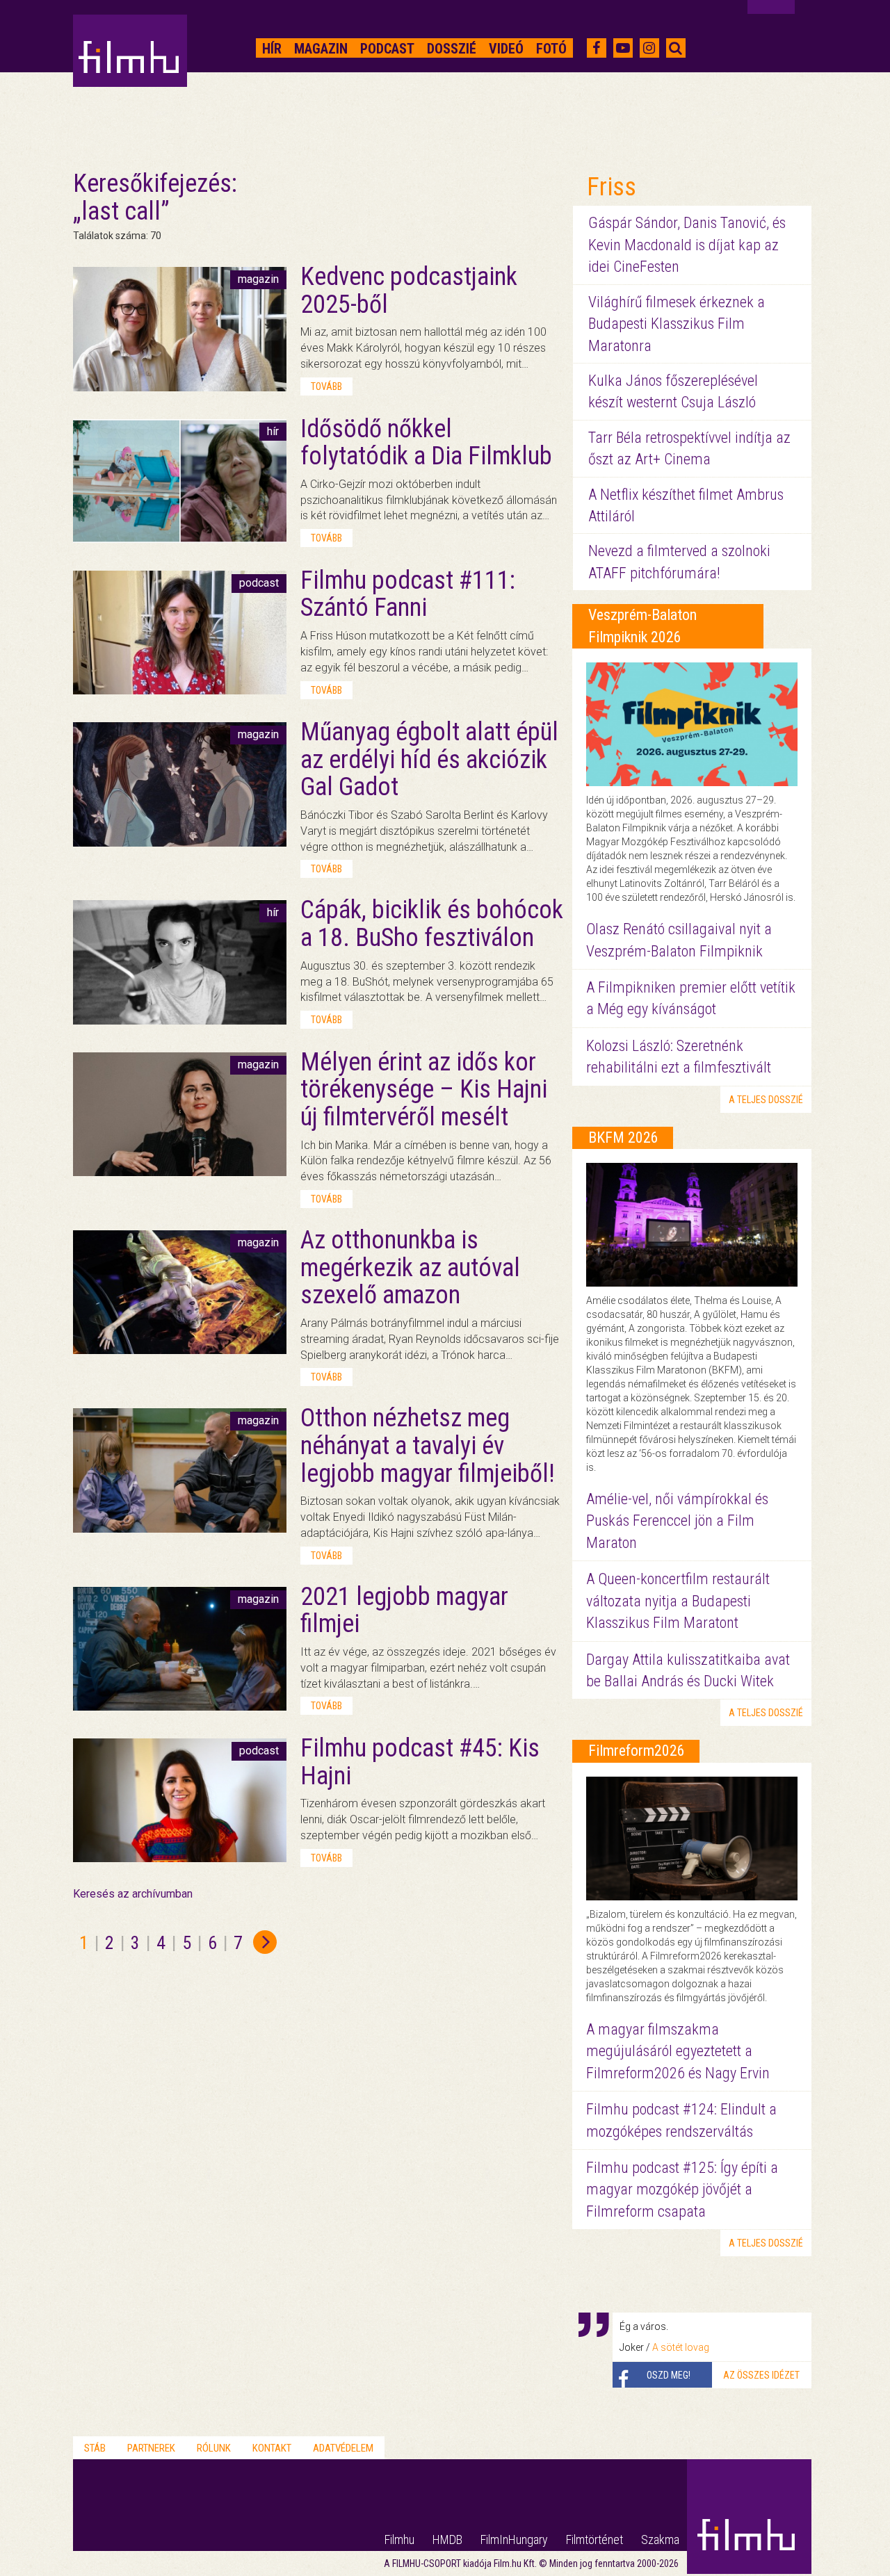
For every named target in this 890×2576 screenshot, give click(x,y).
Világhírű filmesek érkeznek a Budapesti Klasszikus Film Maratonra (677, 324)
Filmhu (399, 2540)
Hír (272, 49)
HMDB (447, 2540)
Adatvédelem (343, 2448)
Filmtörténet (594, 2540)
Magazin (321, 49)
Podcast (387, 49)
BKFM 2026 (623, 1138)
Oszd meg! (669, 2375)
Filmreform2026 (637, 1751)
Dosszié (452, 49)
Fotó (551, 49)
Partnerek (151, 2448)
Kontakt (272, 2448)
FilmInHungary (514, 2540)
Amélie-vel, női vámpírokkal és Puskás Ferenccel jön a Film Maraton (677, 1521)
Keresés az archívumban (133, 1894)
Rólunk (214, 2448)
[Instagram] (649, 48)
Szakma (660, 2540)
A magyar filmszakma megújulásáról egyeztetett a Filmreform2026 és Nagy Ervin (678, 2051)
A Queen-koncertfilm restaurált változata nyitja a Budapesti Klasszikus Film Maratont (678, 1601)
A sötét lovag (681, 2347)
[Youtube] (623, 48)
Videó (506, 49)
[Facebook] (596, 48)
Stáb (95, 2448)
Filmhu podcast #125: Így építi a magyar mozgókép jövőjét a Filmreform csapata (682, 2190)
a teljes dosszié (766, 1100)
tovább (326, 386)
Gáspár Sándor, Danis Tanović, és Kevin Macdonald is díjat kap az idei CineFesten (687, 245)
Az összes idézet (761, 2375)
